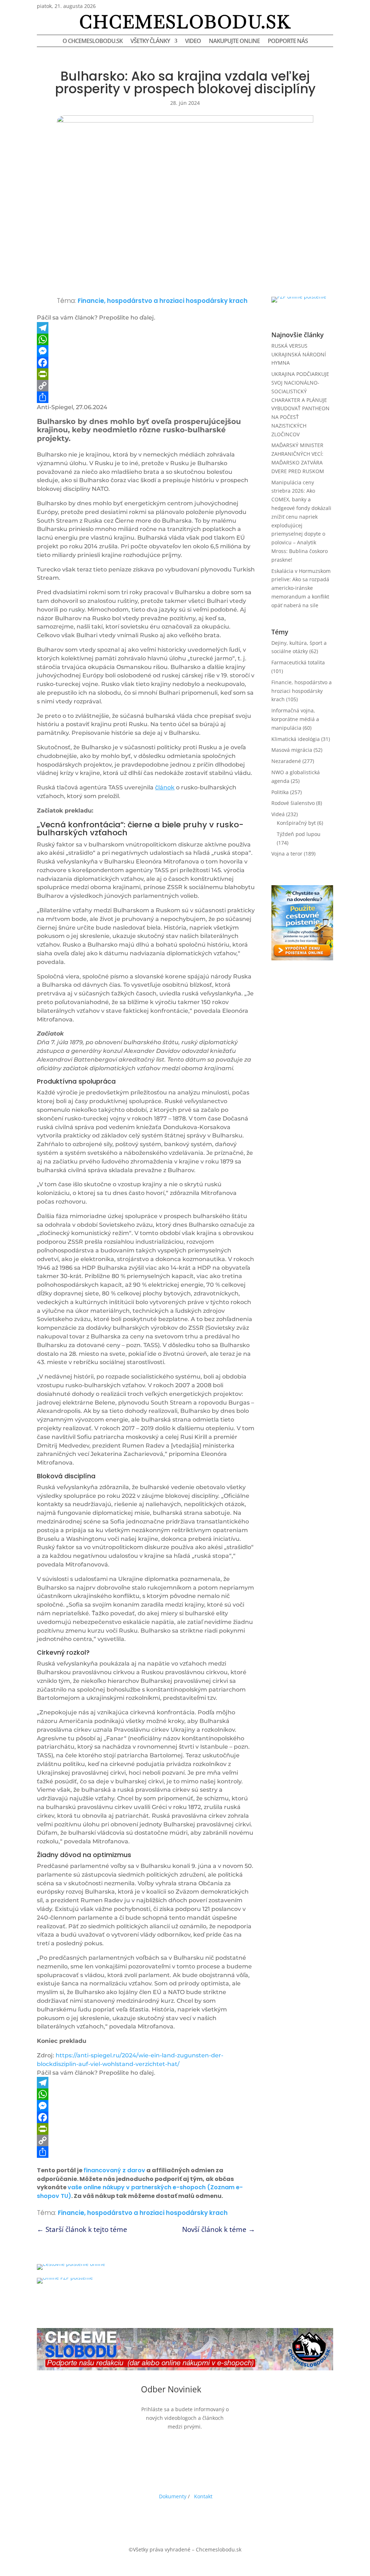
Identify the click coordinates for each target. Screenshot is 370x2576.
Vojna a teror (287, 854)
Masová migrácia (292, 750)
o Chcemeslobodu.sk (92, 42)
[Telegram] (146, 328)
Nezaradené (286, 761)
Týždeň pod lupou (299, 834)
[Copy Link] (146, 386)
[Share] (146, 397)
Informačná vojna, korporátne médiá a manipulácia (295, 719)
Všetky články (150, 42)
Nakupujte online (234, 42)
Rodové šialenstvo (293, 803)
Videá (278, 814)
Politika (280, 792)
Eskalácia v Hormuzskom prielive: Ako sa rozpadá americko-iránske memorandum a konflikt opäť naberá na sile (301, 588)
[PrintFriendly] (146, 374)
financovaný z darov (114, 2170)
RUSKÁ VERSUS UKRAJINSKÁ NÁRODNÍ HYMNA (299, 354)
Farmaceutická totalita (298, 662)
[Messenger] (146, 351)
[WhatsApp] (146, 339)
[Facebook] (146, 363)
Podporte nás (288, 42)
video (193, 42)
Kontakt (203, 2496)
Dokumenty (173, 2496)
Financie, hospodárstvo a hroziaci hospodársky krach (163, 301)
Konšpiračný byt (296, 823)
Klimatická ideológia (296, 739)
